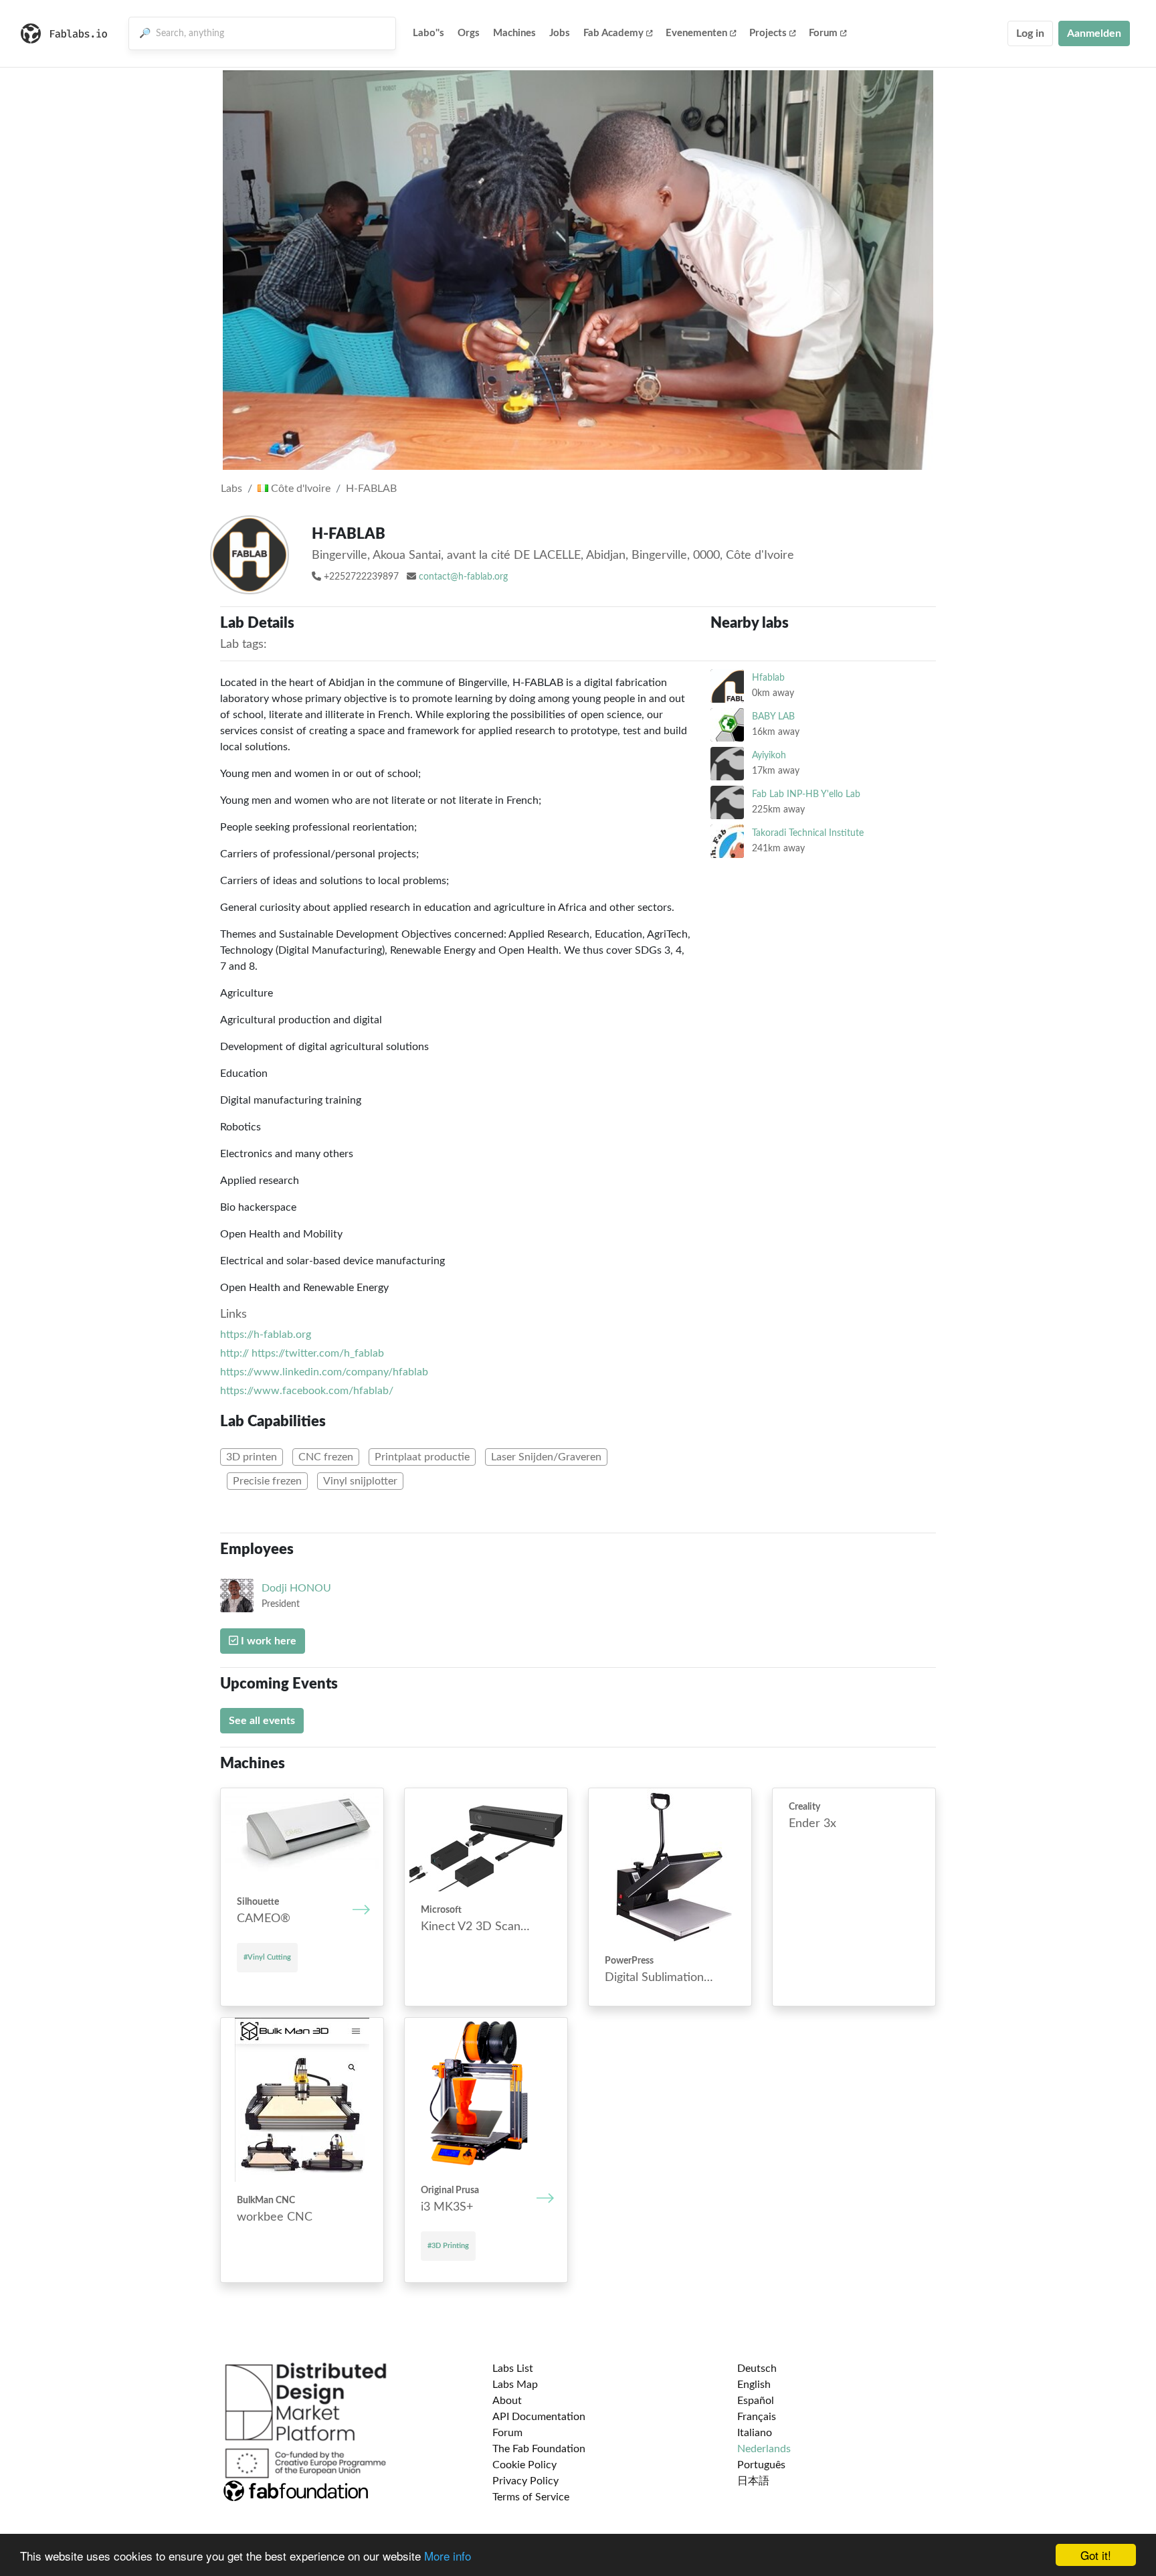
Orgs (469, 33)
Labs (231, 489)
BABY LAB (773, 716)
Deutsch (757, 2369)
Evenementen (696, 33)
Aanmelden (1094, 33)
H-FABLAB (371, 489)
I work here (267, 1641)
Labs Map (515, 2385)
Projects (768, 33)
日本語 (753, 2481)
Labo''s (428, 33)
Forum (823, 33)
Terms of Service (531, 2497)
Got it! (1096, 2555)
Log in (1030, 33)
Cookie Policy (524, 2465)
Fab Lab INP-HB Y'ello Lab (806, 794)
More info (448, 2556)
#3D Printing (448, 2246)
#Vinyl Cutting (267, 1957)
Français (757, 2417)
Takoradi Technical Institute (808, 833)
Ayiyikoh (769, 755)
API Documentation (539, 2417)
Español (756, 2401)
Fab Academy (613, 33)
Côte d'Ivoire (299, 489)
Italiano (755, 2433)
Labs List (513, 2369)
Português (761, 2465)
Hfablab (768, 678)
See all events (262, 1721)
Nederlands (764, 2449)
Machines (514, 33)
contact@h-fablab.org (463, 577)
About (507, 2401)
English (754, 2385)
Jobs (560, 33)
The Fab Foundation (539, 2449)
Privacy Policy (525, 2481)
